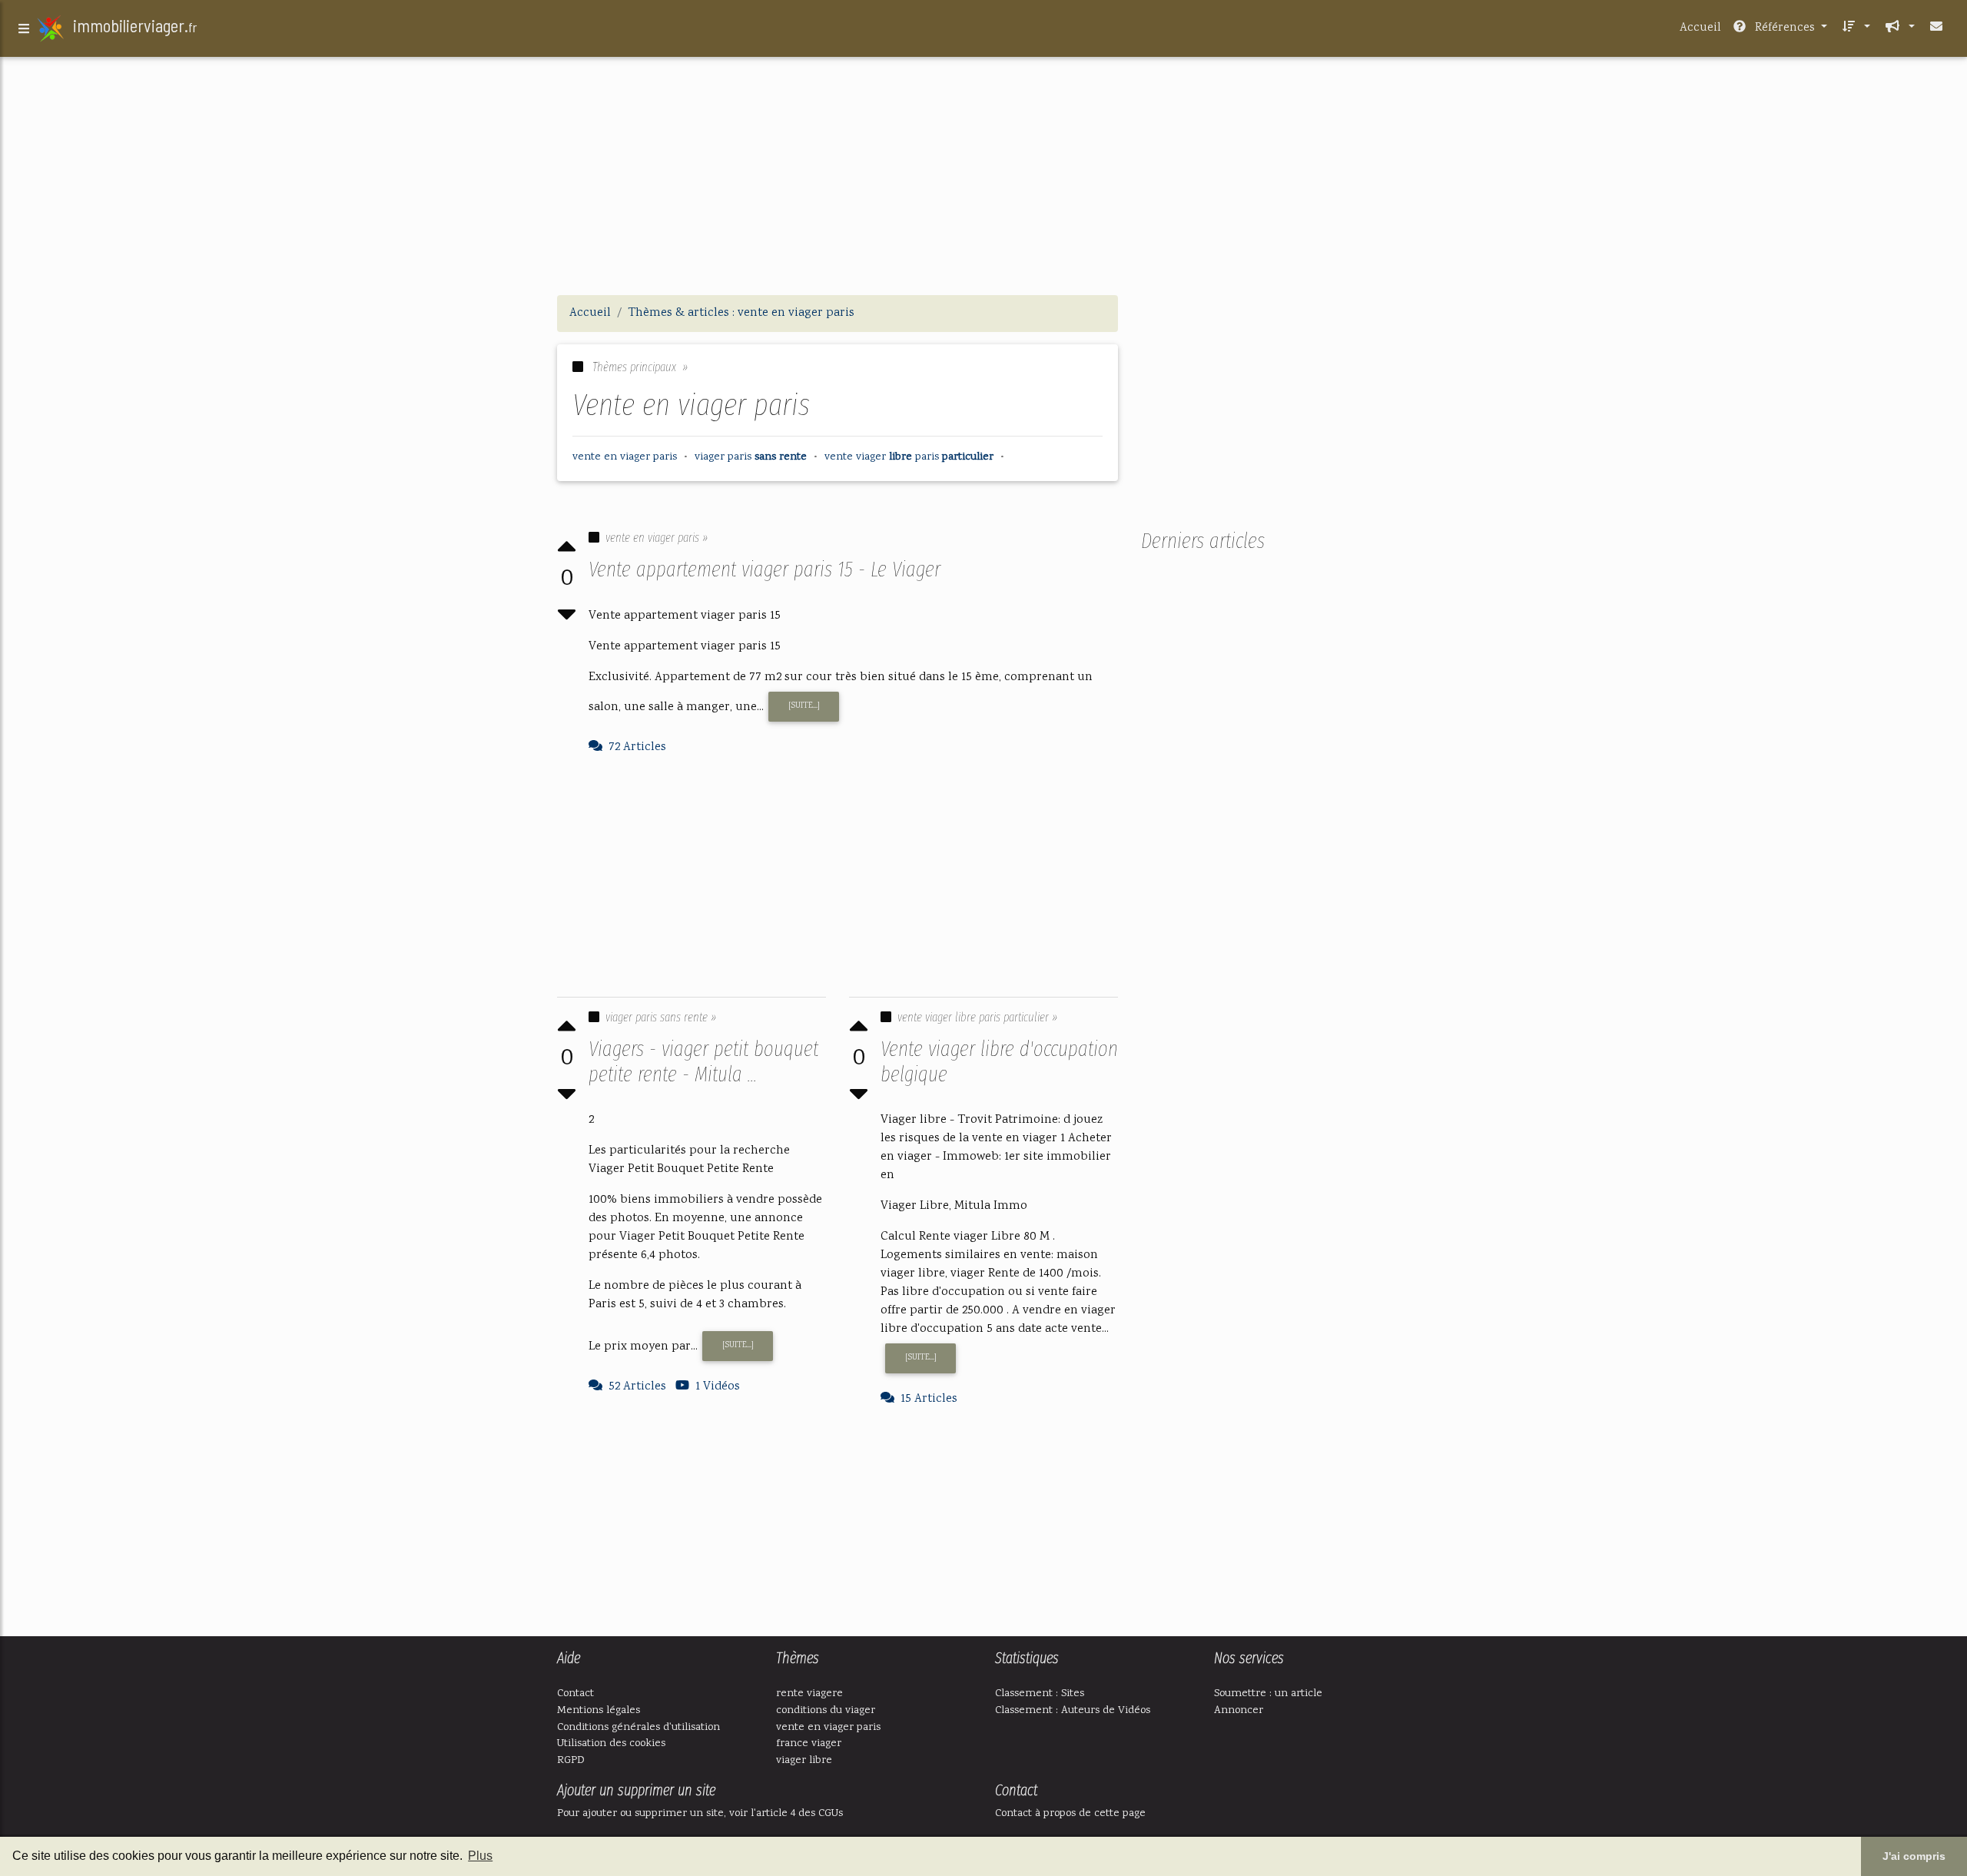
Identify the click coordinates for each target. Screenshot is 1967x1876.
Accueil (1700, 28)
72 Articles (637, 747)
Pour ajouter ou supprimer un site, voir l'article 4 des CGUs (700, 1813)
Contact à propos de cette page (1070, 1813)
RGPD (571, 1760)
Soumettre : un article (1268, 1693)
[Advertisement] (983, 175)
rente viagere (809, 1693)
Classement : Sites (1040, 1693)
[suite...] (804, 706)
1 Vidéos (718, 1387)
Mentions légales (599, 1710)
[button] (1855, 28)
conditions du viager (826, 1710)
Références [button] (1785, 28)
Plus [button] (480, 1856)
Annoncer (1239, 1710)
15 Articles (929, 1399)
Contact (576, 1693)
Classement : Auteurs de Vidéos (1073, 1710)
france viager (809, 1743)
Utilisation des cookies (611, 1743)
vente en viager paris (828, 1727)
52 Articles (637, 1387)
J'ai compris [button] (1914, 1856)
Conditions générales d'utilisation (639, 1727)
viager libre (804, 1760)
